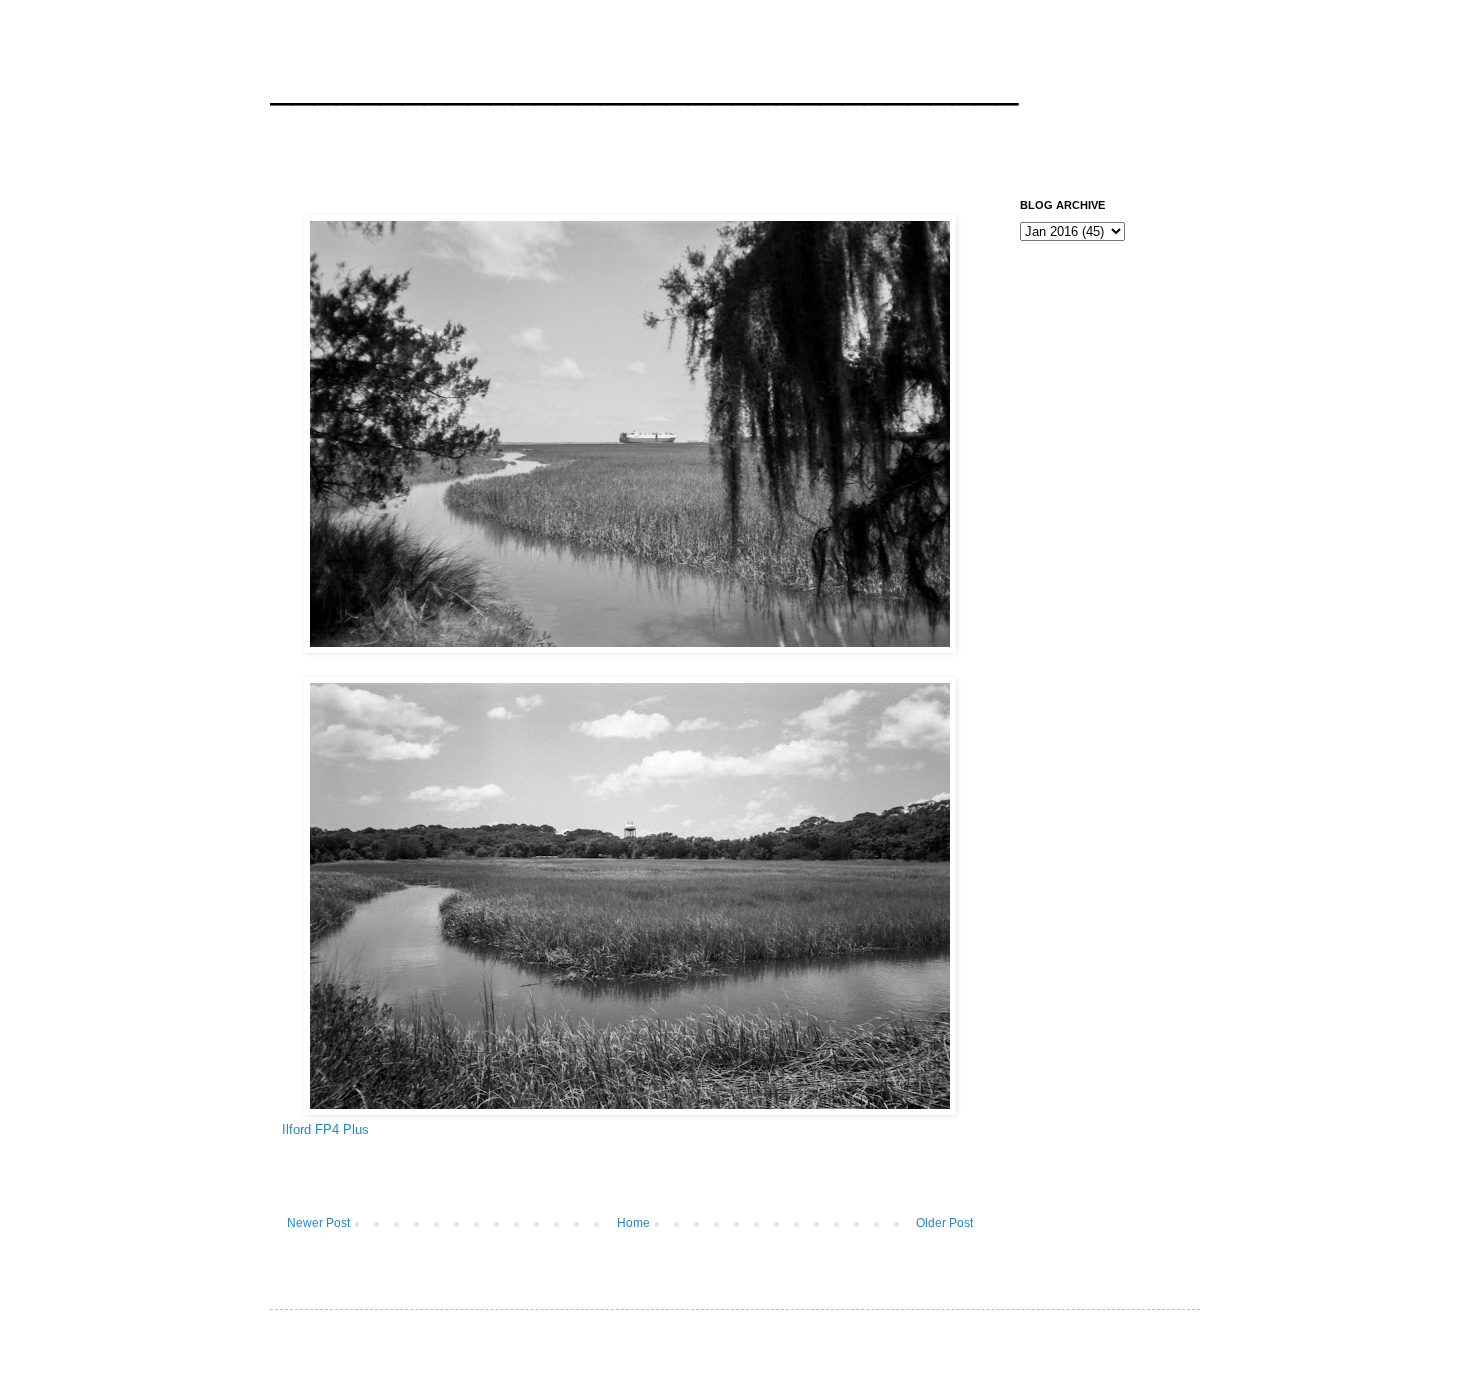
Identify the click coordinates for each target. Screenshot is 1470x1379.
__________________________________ (644, 84)
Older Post (944, 1223)
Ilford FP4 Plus (325, 1129)
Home (633, 1223)
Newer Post (318, 1223)
